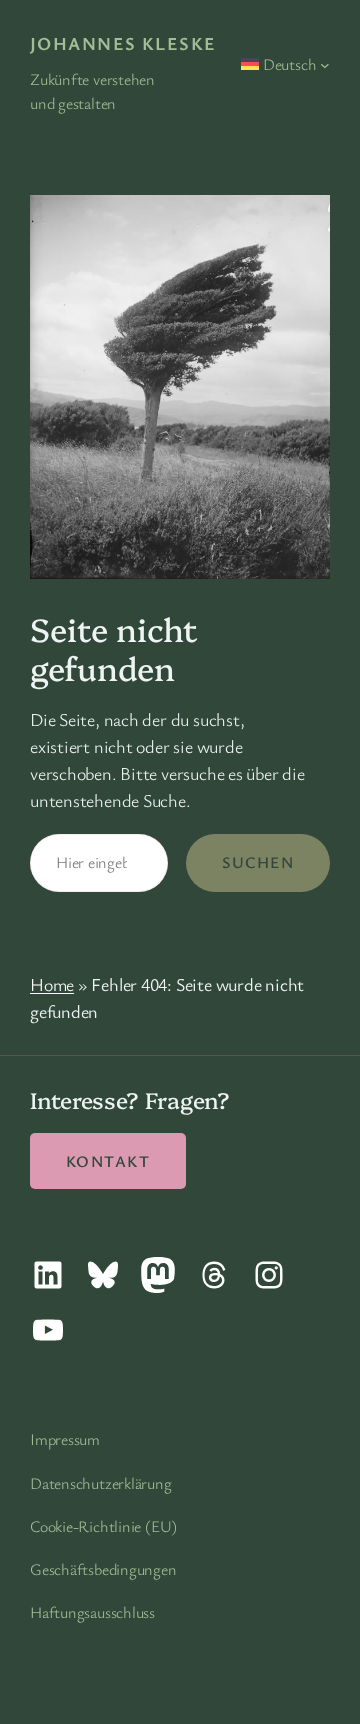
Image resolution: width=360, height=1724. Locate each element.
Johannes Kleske (123, 43)
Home (52, 984)
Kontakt (108, 1161)
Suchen (258, 862)
